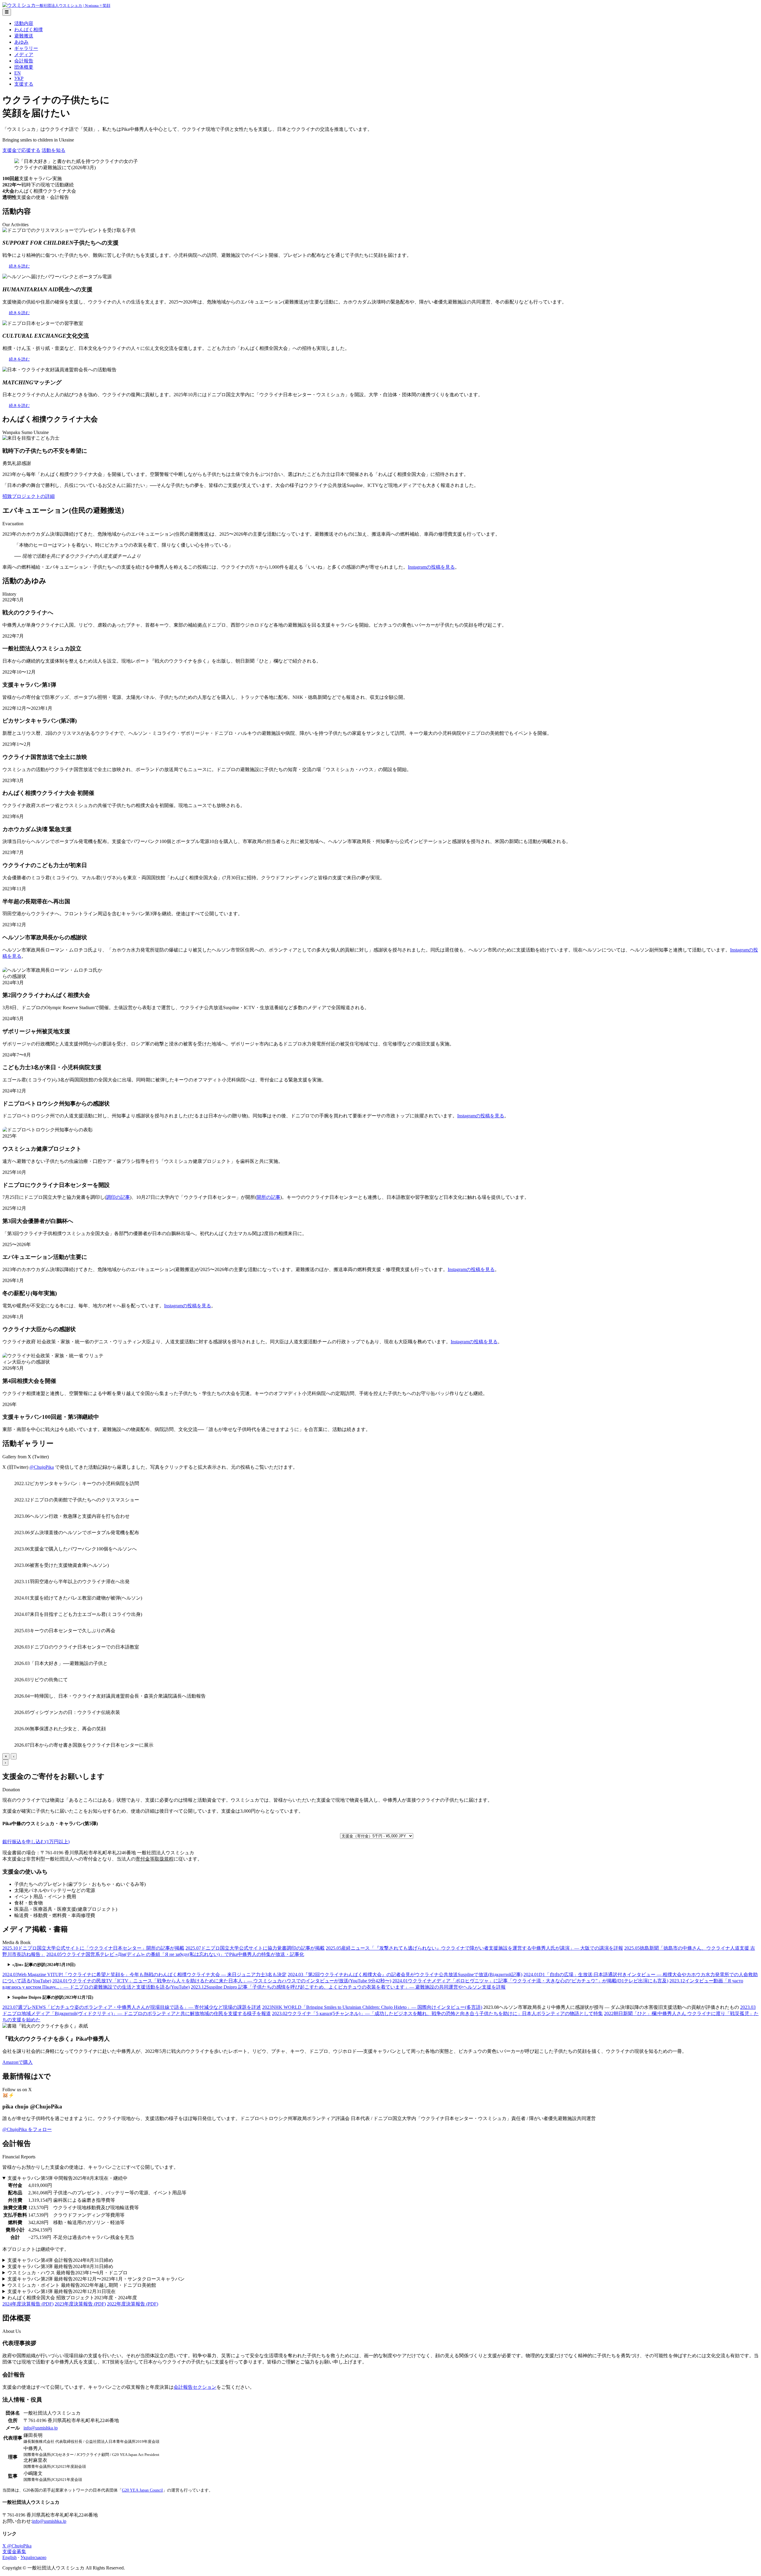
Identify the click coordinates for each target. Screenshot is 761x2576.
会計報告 (24, 61)
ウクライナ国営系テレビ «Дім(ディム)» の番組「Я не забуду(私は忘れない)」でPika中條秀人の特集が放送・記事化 (175, 1954)
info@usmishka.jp (41, 2428)
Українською (33, 2557)
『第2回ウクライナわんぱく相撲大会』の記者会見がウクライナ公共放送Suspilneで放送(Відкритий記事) (405, 1975)
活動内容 (24, 23)
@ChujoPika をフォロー (27, 2129)
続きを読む (19, 266)
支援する (24, 84)
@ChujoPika (42, 1467)
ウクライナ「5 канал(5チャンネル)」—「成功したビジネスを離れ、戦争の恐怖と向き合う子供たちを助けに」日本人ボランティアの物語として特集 (437, 2013)
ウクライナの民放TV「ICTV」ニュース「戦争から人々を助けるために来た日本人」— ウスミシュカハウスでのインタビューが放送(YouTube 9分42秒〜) (222, 1981)
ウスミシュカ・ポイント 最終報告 (82, 2285)
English (10, 2557)
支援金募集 (14, 2551)
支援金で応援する (21, 150)
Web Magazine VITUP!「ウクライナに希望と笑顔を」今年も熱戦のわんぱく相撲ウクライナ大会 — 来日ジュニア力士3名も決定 (144, 1975)
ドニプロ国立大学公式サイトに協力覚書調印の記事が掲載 (255, 1948)
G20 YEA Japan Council (142, 2490)
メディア (24, 55)
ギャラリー (26, 48)
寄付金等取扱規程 (155, 1859)
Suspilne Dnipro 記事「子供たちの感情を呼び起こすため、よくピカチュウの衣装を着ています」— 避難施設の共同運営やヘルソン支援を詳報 (348, 1987)
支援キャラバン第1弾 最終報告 (62, 2291)
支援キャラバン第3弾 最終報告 (60, 2266)
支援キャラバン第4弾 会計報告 (60, 2260)
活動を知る (54, 150)
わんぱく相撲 (29, 30)
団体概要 (24, 67)
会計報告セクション (195, 2387)
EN (18, 73)
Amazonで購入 (18, 2062)
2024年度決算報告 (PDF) (28, 2304)
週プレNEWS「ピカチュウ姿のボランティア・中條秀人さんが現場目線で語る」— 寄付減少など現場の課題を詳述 (132, 2007)
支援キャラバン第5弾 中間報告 (67, 2178)
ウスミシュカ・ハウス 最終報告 (67, 2273)
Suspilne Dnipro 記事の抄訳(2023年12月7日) (53, 1997)
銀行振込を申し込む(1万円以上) (36, 1842)
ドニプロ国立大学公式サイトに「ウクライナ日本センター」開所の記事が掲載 (93, 1948)
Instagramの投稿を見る (431, 567)
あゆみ (21, 42)
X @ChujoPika (17, 2546)
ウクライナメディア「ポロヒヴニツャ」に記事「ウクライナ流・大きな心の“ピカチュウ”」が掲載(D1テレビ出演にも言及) (530, 1981)
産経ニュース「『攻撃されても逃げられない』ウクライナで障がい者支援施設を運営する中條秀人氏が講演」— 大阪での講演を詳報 (474, 1948)
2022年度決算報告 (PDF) (133, 2304)
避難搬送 (24, 36)
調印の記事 (118, 1197)
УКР (19, 78)
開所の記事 (268, 1197)
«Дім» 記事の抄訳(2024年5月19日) (44, 1965)
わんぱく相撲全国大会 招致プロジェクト (72, 2298)
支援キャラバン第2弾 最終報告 (96, 2279)
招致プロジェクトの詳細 (29, 496)
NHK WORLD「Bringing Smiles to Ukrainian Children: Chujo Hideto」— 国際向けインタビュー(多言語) (372, 2007)
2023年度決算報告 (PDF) (80, 2304)
